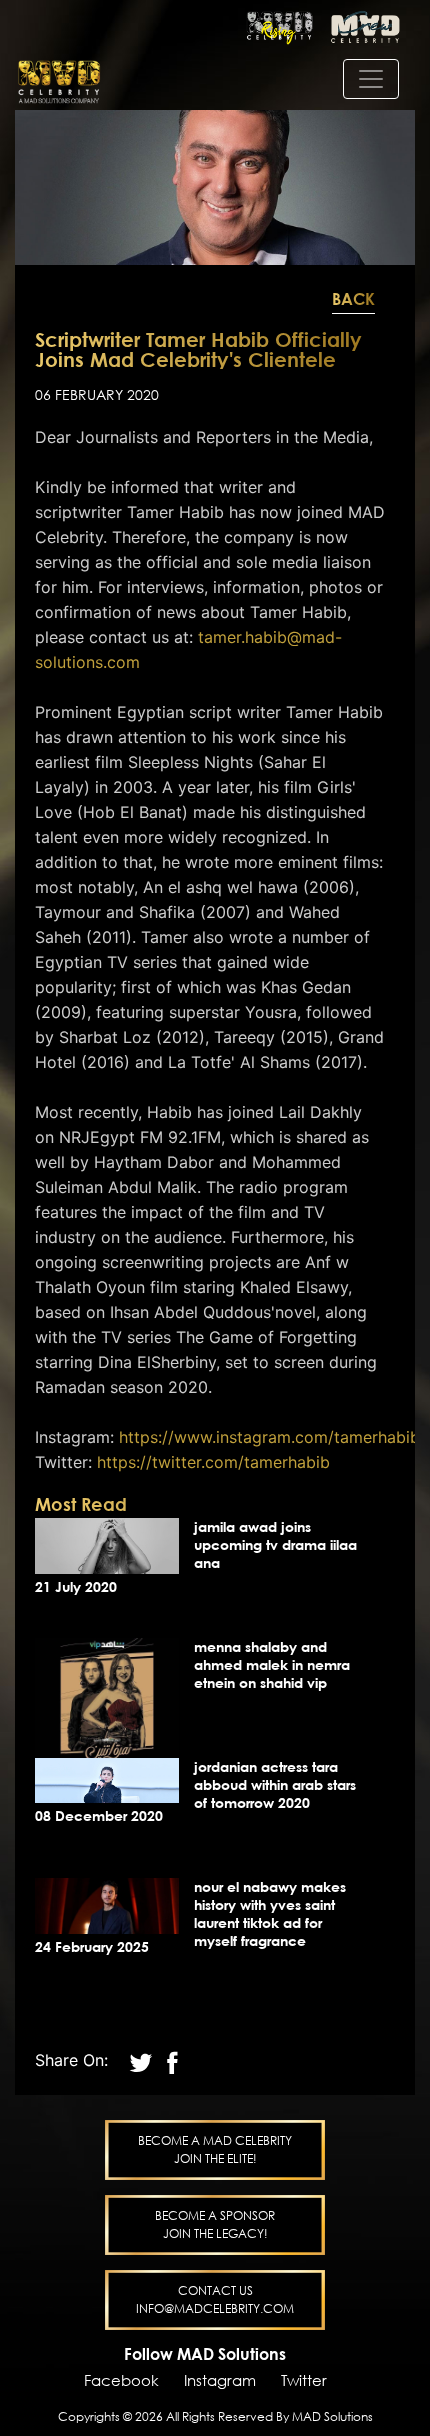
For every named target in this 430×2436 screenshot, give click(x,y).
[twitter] (172, 2060)
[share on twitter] (143, 2060)
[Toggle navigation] (371, 79)
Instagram (220, 2380)
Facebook (121, 2380)
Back (353, 299)
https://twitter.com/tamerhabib (213, 1462)
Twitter (304, 2380)
